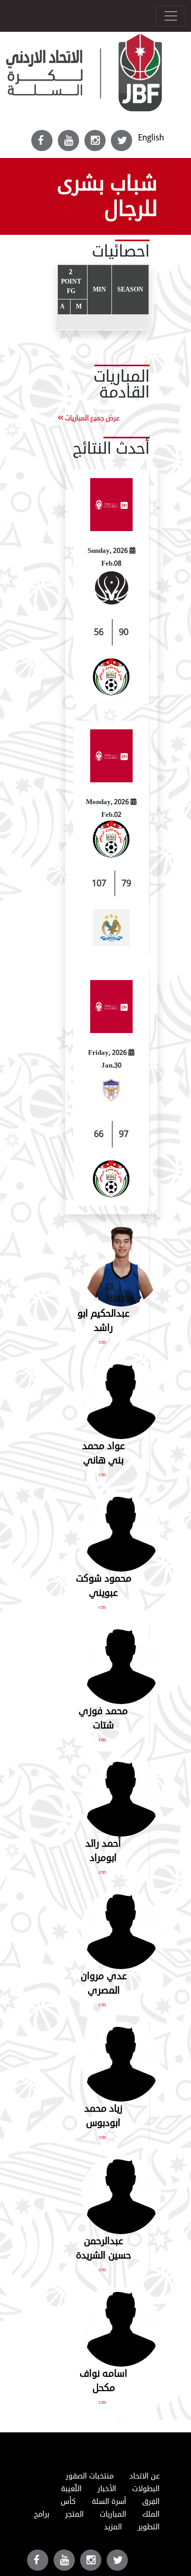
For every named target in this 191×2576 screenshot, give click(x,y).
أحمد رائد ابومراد (103, 1851)
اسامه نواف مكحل (103, 2381)
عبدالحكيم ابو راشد (103, 1321)
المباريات (113, 2514)
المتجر (75, 2514)
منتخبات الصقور (90, 2476)
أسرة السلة (109, 2502)
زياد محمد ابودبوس (103, 2116)
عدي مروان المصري (104, 1983)
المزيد (113, 2527)
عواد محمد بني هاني (103, 1453)
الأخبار (107, 2489)
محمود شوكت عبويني (104, 1586)
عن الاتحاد (145, 2476)
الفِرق (151, 2502)
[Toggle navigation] (171, 16)
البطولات (146, 2489)
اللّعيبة (71, 2489)
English (151, 138)
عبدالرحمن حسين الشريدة (103, 2248)
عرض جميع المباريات (92, 418)
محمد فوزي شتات (103, 1718)
